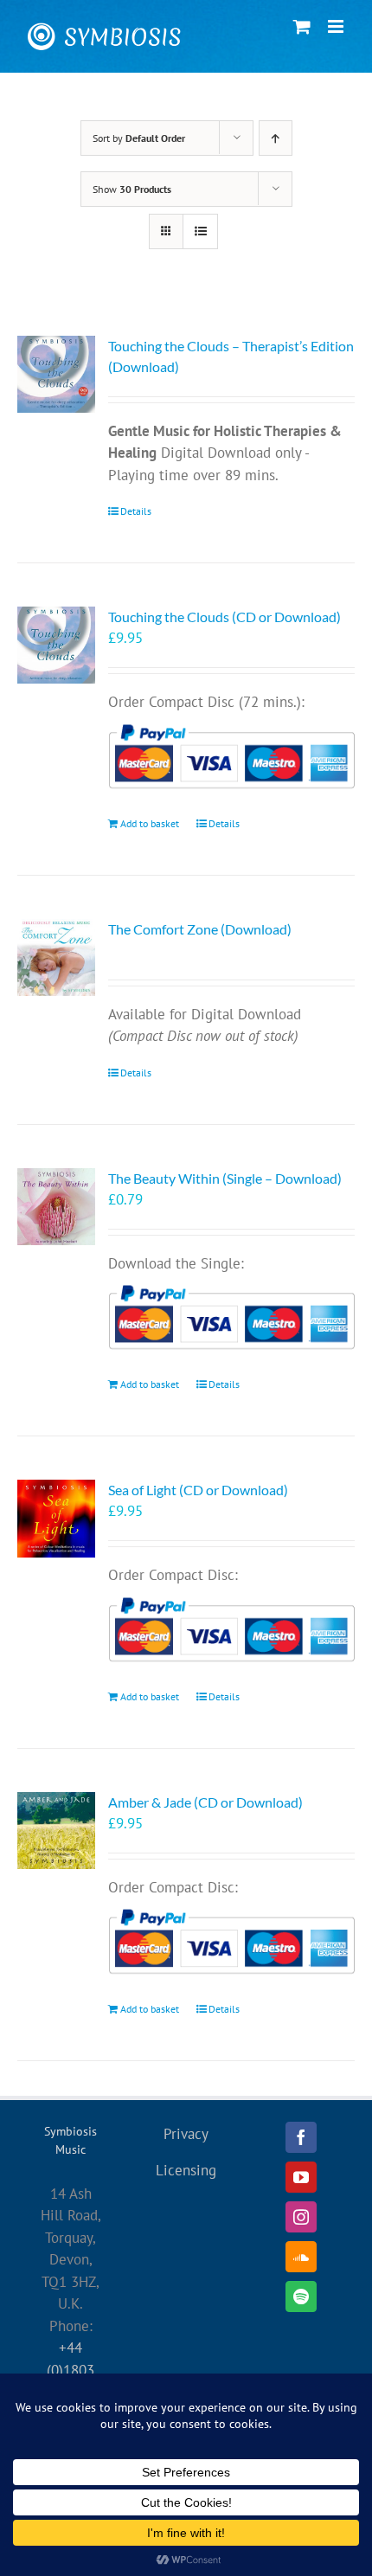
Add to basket (150, 823)
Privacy (186, 2134)
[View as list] (200, 231)
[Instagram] (301, 2217)
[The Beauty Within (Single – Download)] (56, 1207)
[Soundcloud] (301, 2257)
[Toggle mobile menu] (337, 26)
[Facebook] (301, 2137)
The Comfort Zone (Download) (200, 929)
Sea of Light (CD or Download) (198, 1490)
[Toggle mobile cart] (302, 26)
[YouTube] (301, 2177)
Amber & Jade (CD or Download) (205, 1802)
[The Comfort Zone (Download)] (56, 958)
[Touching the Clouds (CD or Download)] (56, 645)
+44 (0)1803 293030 (71, 2370)
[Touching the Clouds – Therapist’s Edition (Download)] (56, 375)
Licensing (186, 2170)
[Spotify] (301, 2297)
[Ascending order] (276, 138)
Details (136, 511)
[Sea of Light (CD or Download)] (56, 1519)
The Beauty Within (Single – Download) (225, 1178)
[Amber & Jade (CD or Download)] (56, 1831)
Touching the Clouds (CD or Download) (224, 617)
